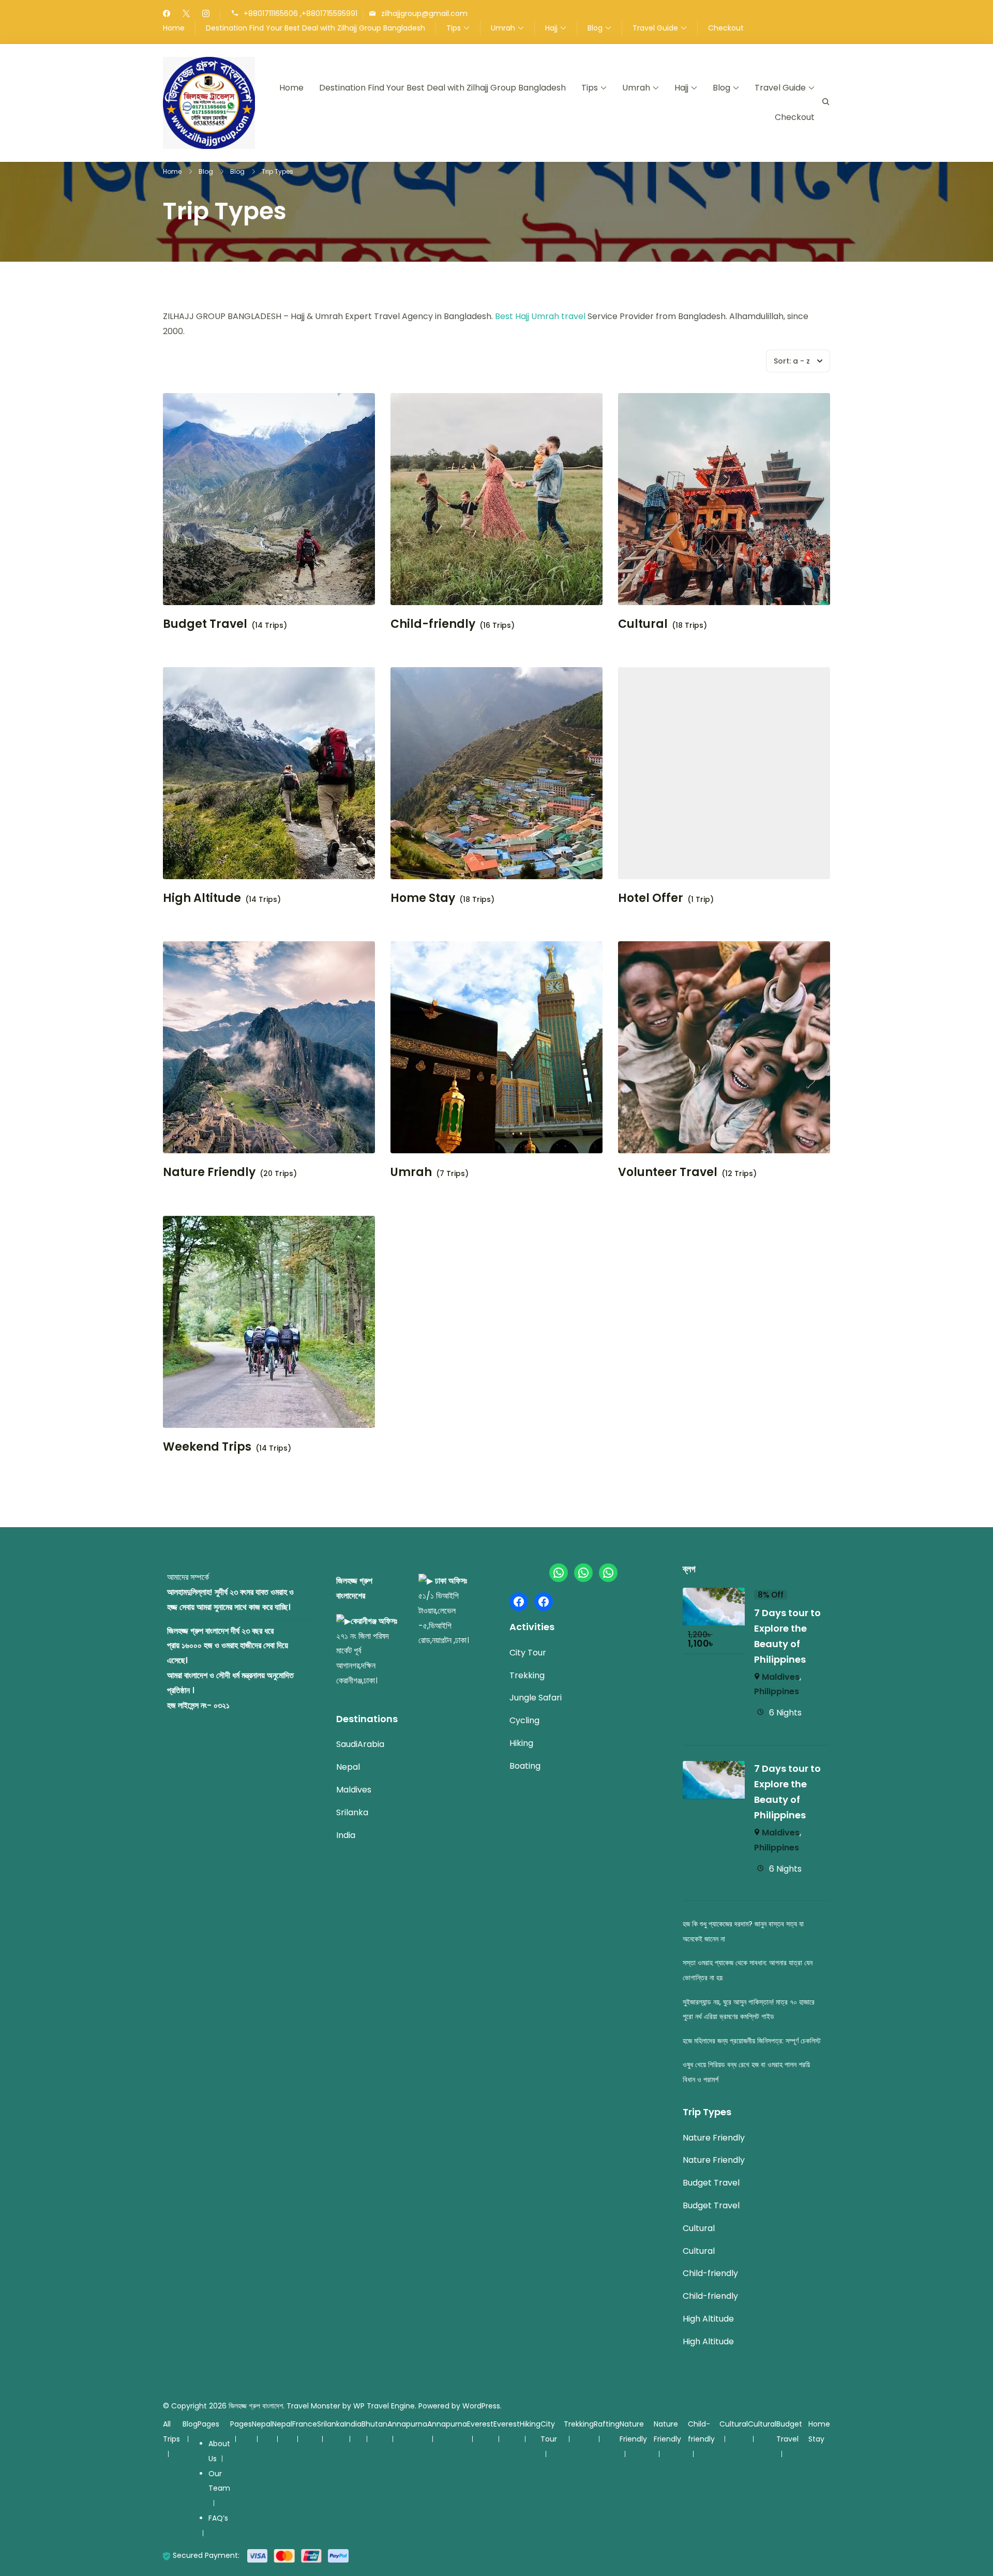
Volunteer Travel (668, 1172)
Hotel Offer (651, 898)
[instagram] (206, 14)
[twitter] (186, 14)
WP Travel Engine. (385, 2406)
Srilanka (352, 1812)
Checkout (726, 28)
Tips (454, 28)
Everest (480, 2424)
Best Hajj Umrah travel (540, 316)
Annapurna (407, 2424)
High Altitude (202, 898)
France (305, 2424)
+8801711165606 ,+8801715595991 (300, 14)
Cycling (524, 1720)
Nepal (348, 1767)
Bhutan (374, 2424)
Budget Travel (205, 624)
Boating (525, 1766)
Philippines (777, 1691)
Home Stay (423, 898)
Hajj (551, 28)
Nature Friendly (209, 1172)
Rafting (607, 2424)
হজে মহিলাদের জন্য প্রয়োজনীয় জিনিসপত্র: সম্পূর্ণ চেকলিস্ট (752, 2041)
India (346, 1835)
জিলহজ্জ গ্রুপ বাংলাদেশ (256, 2406)
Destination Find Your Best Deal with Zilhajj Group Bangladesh (315, 28)
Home (174, 28)
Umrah (503, 28)
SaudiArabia (360, 1744)
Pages (208, 2424)
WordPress (481, 2406)
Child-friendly (433, 624)
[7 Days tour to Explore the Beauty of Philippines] (714, 1595)
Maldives (354, 1790)
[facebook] (167, 14)
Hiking (521, 1743)
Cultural (643, 624)
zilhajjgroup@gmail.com (424, 14)
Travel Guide (655, 28)
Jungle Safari (536, 1698)
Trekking (527, 1675)
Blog (595, 28)
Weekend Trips (207, 1447)
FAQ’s (218, 2518)
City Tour (528, 1653)
